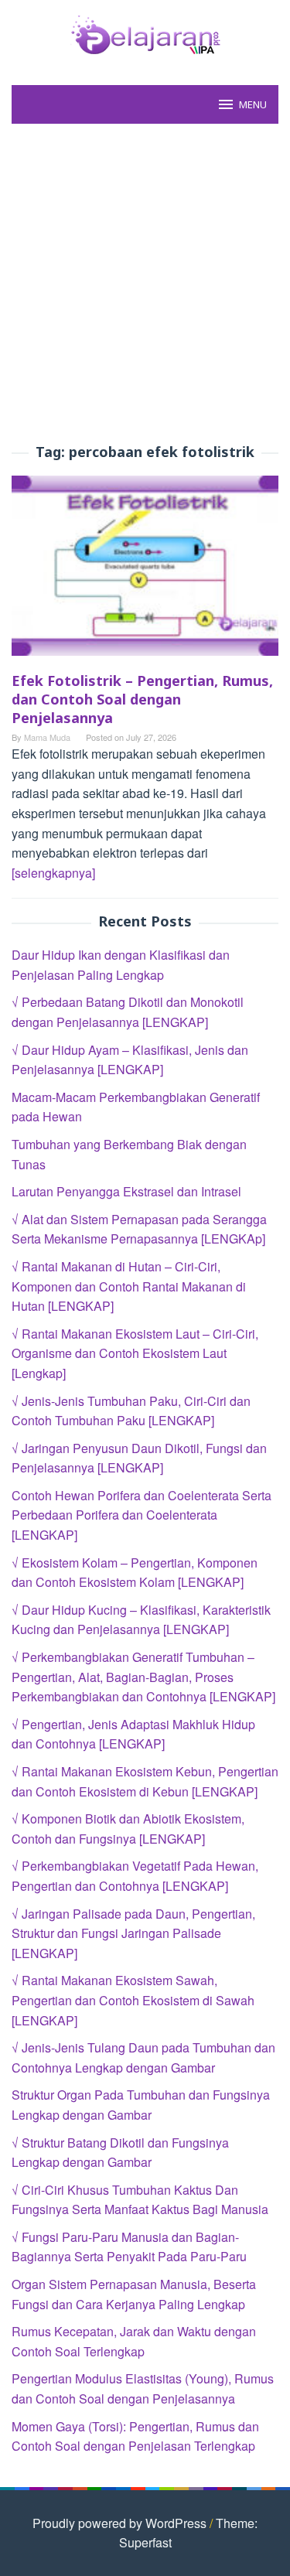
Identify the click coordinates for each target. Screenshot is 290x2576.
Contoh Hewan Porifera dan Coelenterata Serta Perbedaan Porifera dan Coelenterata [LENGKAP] (142, 1515)
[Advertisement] (145, 284)
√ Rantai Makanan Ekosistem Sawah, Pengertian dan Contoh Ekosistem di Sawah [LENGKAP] (133, 2000)
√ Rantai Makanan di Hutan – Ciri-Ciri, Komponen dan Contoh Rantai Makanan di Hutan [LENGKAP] (129, 1286)
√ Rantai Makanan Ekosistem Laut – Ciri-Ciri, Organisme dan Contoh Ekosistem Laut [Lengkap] (135, 1353)
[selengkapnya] (53, 873)
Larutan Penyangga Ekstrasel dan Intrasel (126, 1191)
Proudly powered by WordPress (119, 2523)
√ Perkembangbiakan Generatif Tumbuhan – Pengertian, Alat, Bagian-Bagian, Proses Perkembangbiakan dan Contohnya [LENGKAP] (143, 1677)
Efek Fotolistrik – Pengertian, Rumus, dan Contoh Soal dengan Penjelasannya (142, 699)
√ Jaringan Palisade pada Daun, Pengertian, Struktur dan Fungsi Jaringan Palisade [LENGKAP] (133, 1933)
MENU (253, 104)
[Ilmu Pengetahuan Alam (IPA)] (145, 33)
